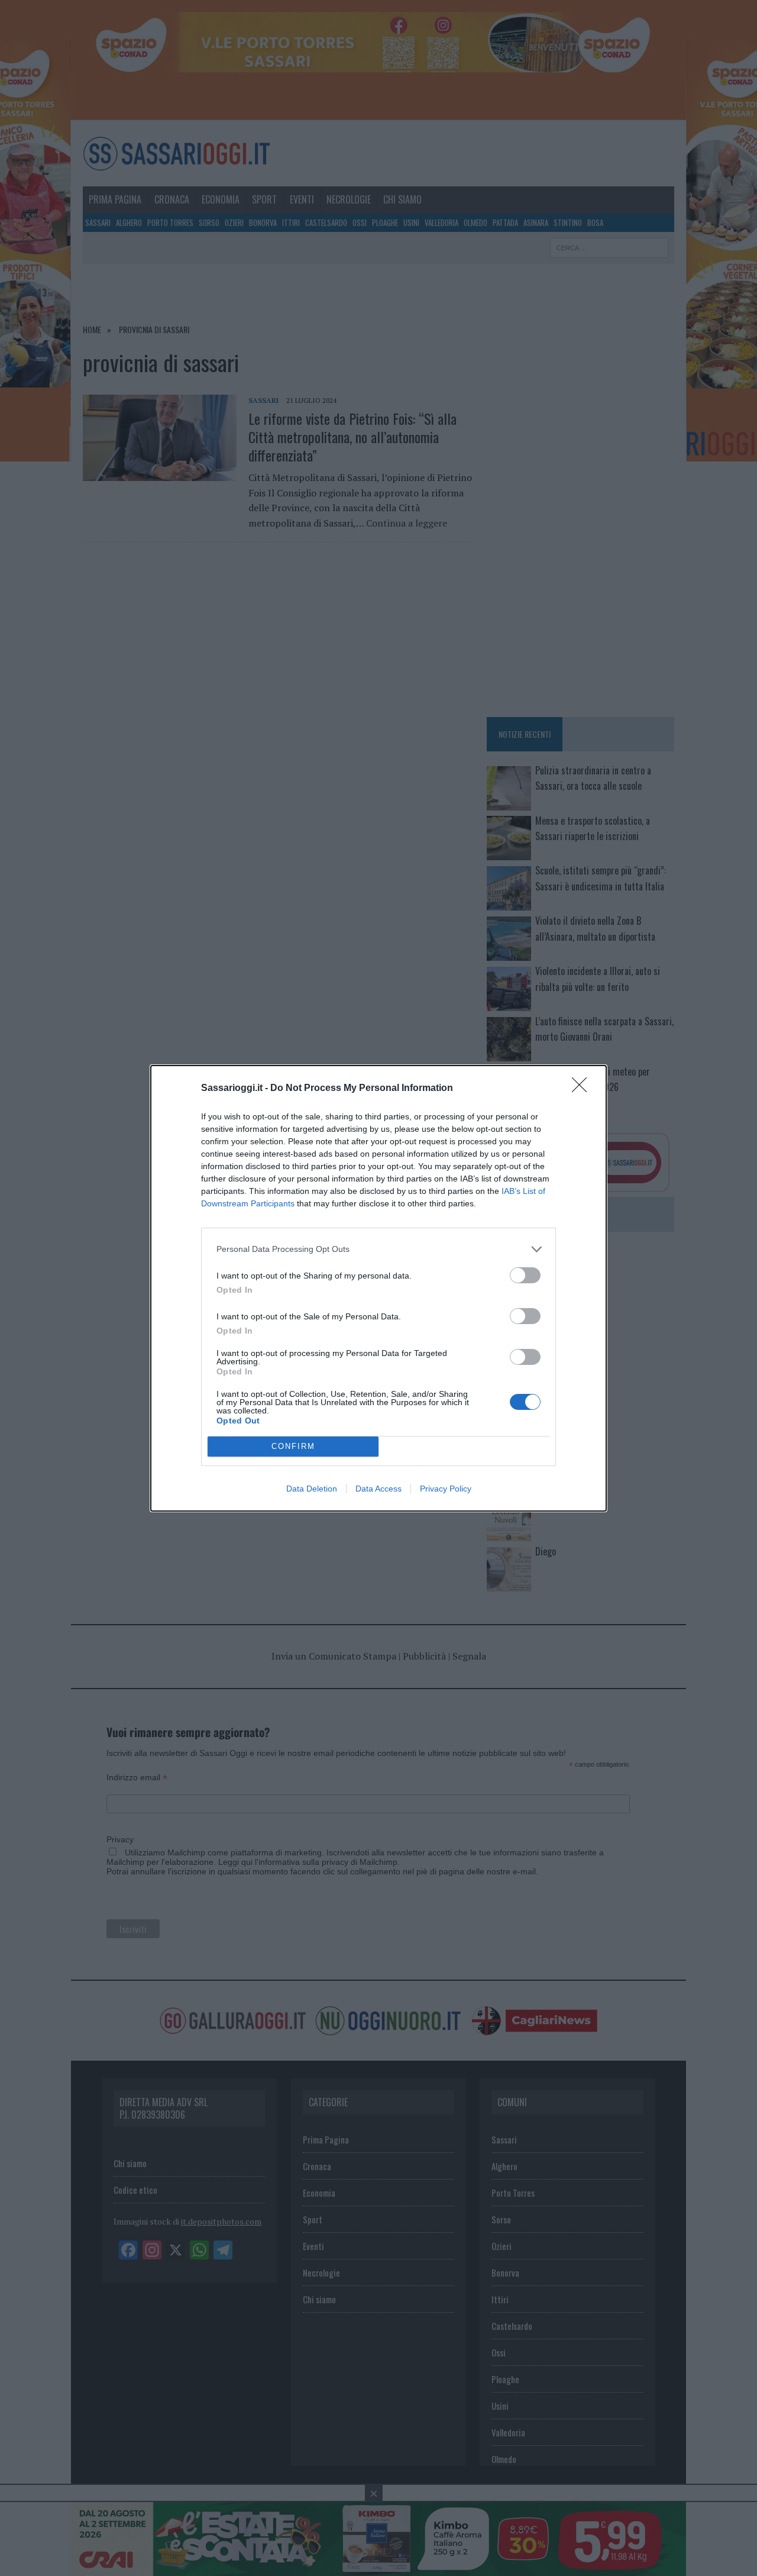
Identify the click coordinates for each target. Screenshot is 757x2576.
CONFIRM (293, 1446)
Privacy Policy (446, 1489)
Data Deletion (312, 1489)
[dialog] (378, 1288)
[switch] (525, 1275)
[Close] (583, 1089)
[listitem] (378, 1249)
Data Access (378, 1489)
